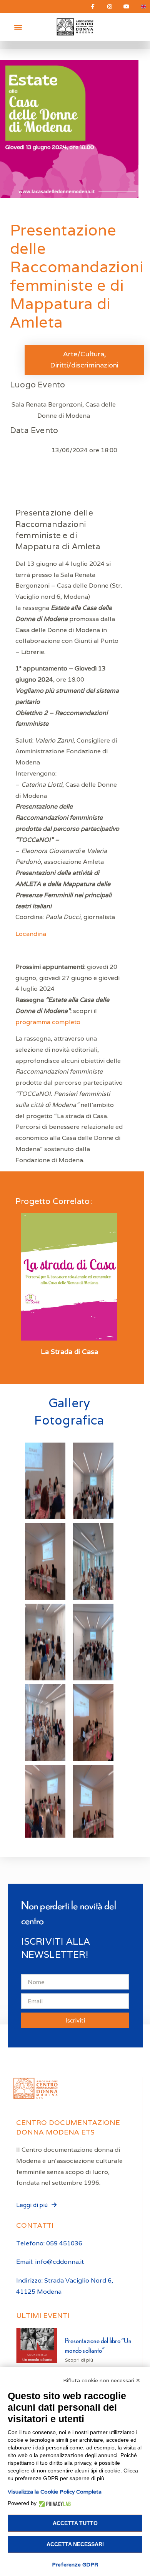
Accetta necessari (75, 2544)
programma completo (48, 1022)
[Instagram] (110, 7)
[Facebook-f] (93, 7)
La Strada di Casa (69, 1352)
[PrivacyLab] (54, 2503)
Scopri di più (79, 2360)
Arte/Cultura (84, 354)
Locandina (31, 934)
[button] (18, 27)
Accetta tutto (75, 2523)
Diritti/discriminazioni (84, 365)
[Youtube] (127, 7)
